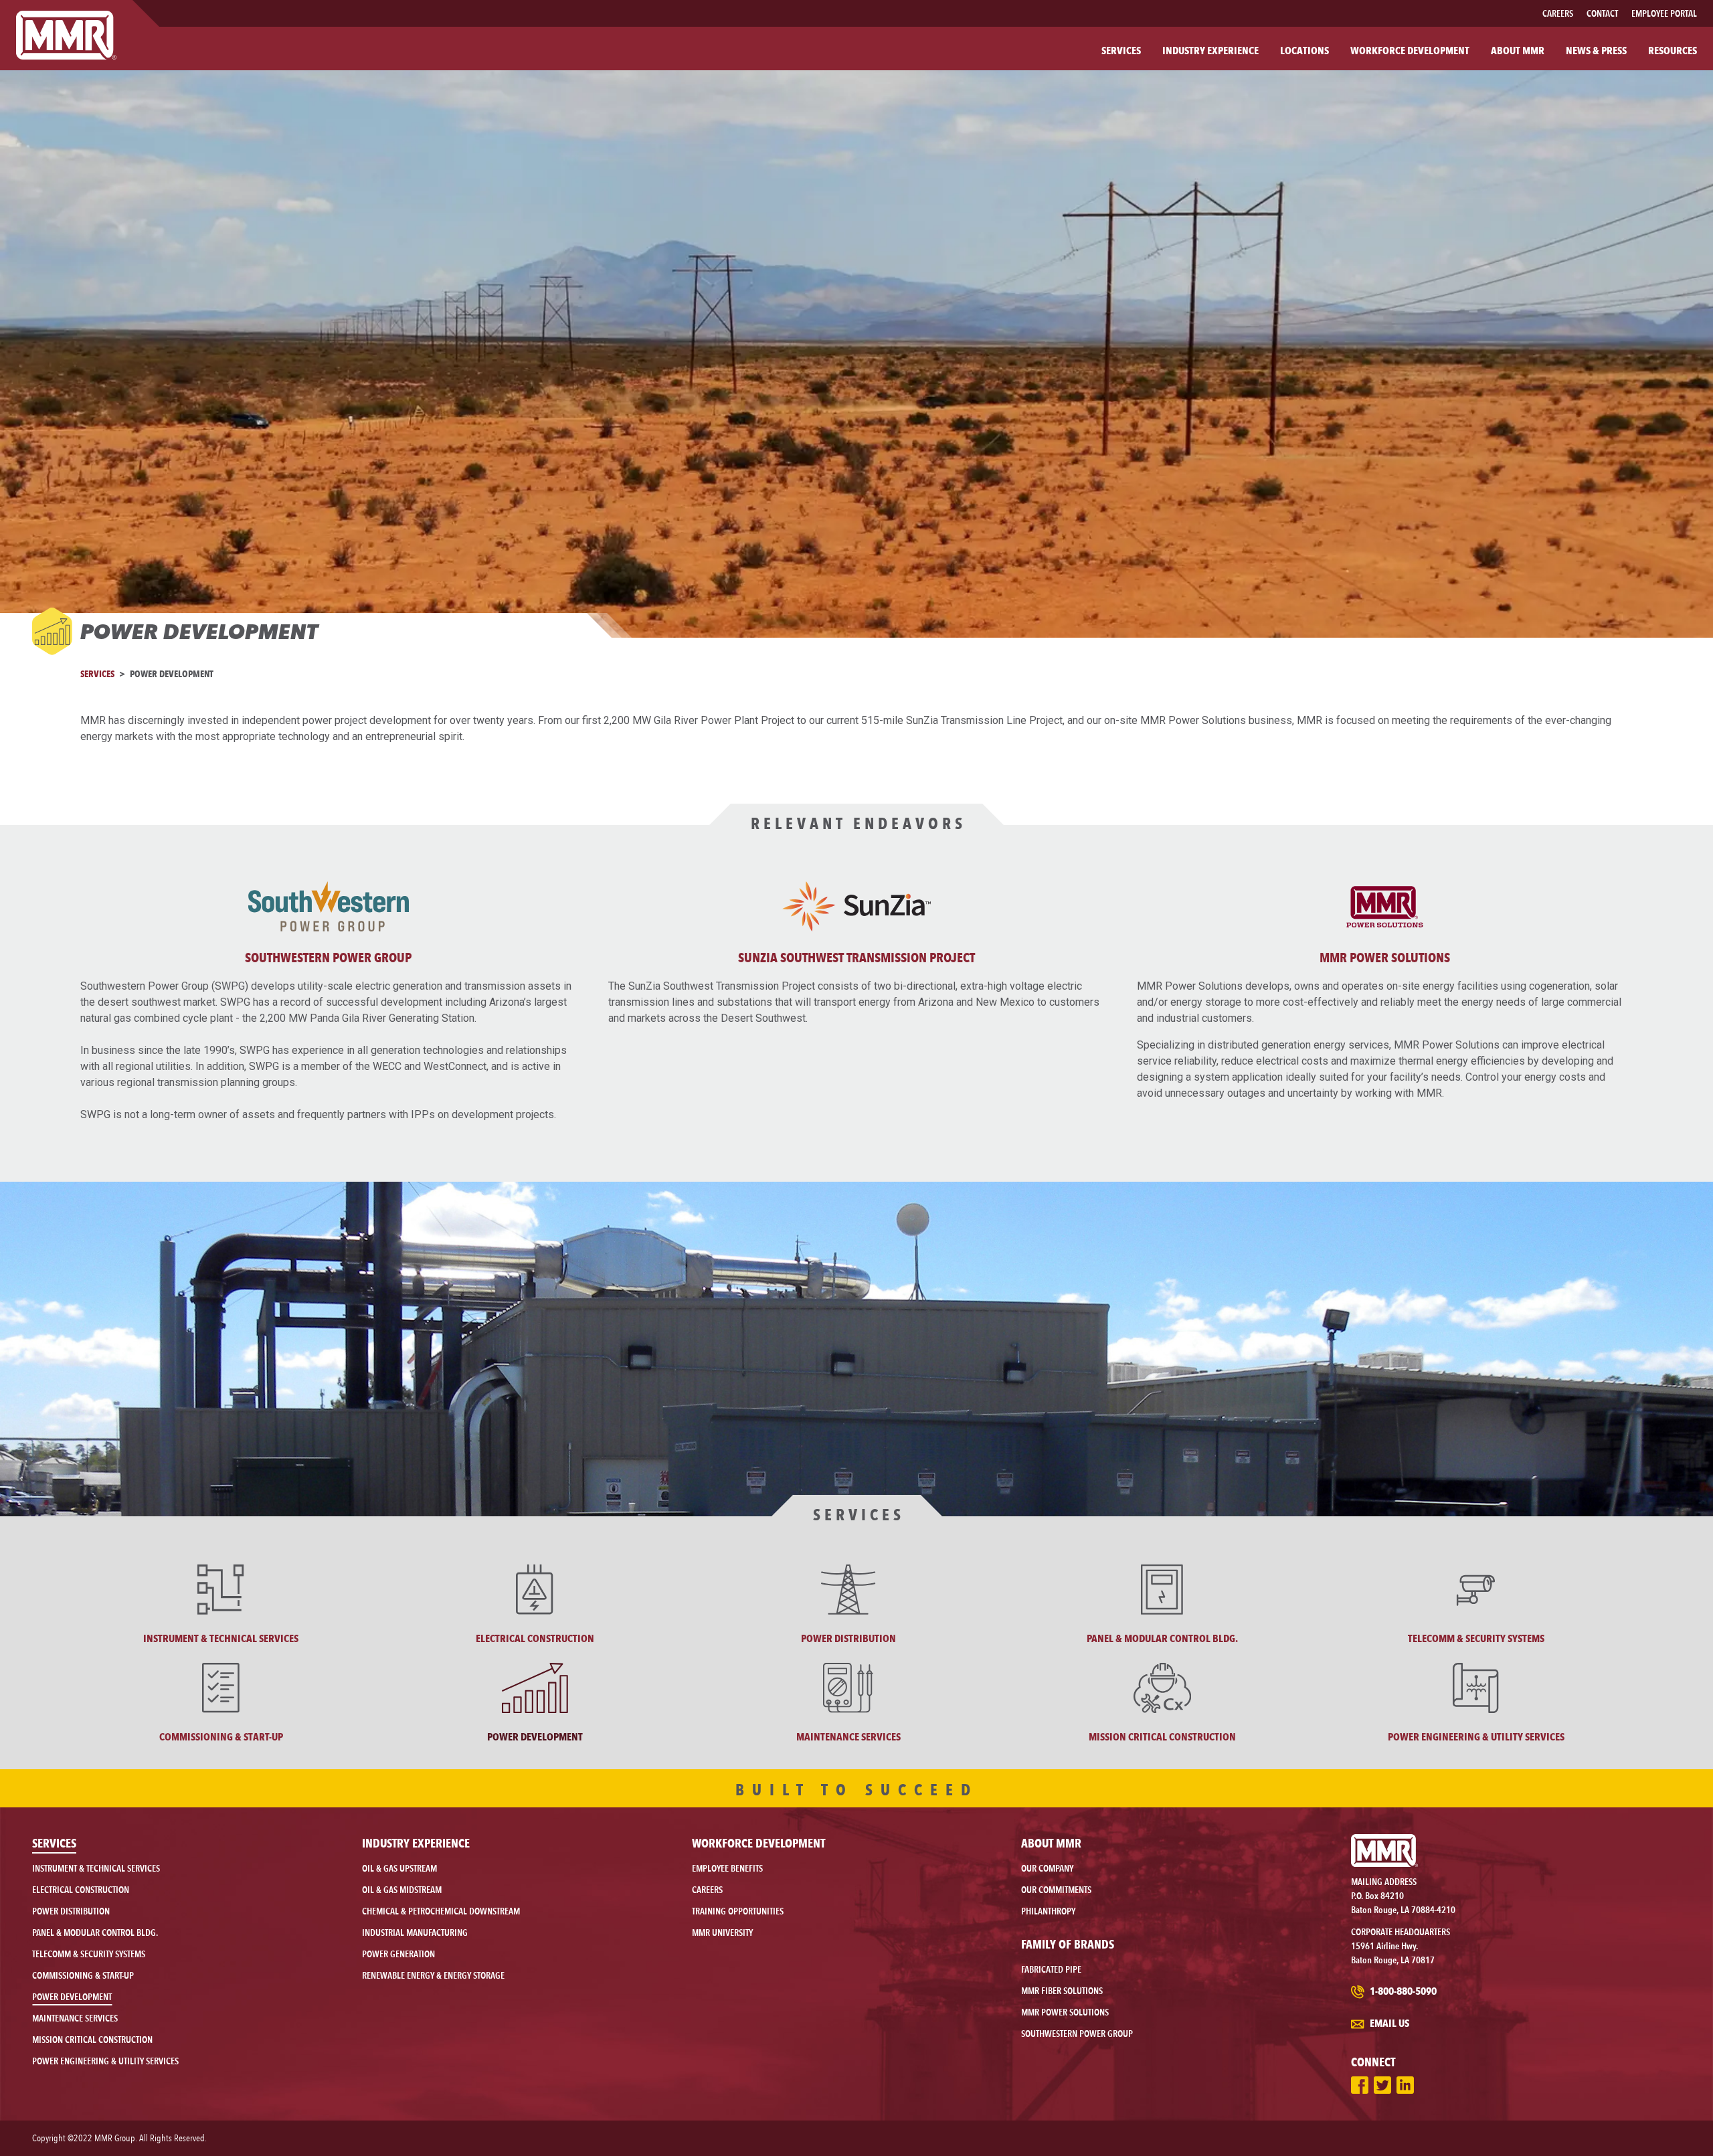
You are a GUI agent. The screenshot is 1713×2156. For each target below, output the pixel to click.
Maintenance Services (75, 2018)
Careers (1558, 13)
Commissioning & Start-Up (83, 1975)
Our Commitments (1056, 1890)
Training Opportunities (738, 1911)
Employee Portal (1664, 13)
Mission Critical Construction (92, 2040)
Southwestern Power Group (328, 958)
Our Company (1047, 1868)
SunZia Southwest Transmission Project (856, 958)
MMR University (722, 1933)
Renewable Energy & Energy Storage (433, 1975)
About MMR (1051, 1843)
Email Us (1388, 2023)
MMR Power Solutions (1385, 958)
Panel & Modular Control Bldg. (95, 1933)
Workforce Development (758, 1843)
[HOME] (66, 35)
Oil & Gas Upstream (399, 1868)
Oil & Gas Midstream (402, 1890)
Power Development (72, 1997)
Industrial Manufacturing (415, 1933)
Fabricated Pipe (1051, 1969)
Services (97, 673)
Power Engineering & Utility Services (105, 2061)
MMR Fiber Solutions (1062, 1991)
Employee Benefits (727, 1868)
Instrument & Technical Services (96, 1868)
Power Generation (398, 1954)
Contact (1602, 13)
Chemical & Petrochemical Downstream (441, 1911)
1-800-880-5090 (1402, 1991)
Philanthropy (1048, 1911)
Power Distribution (71, 1911)
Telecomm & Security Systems (89, 1954)
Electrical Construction (81, 1890)
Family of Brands (1068, 1944)
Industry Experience (416, 1843)
